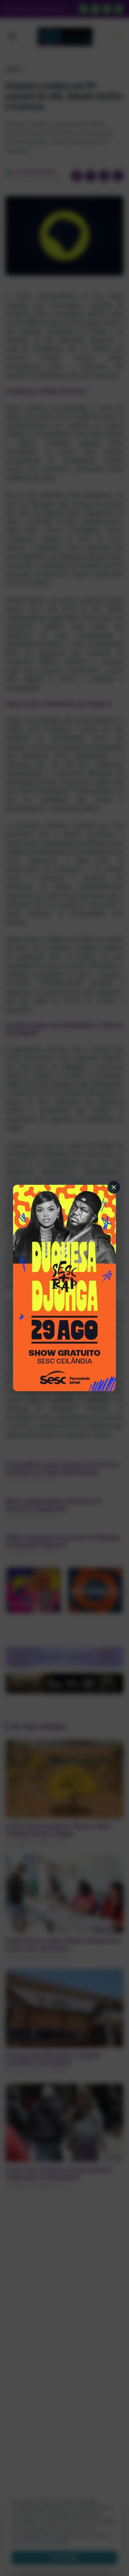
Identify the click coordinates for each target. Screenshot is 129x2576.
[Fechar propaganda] (114, 1187)
